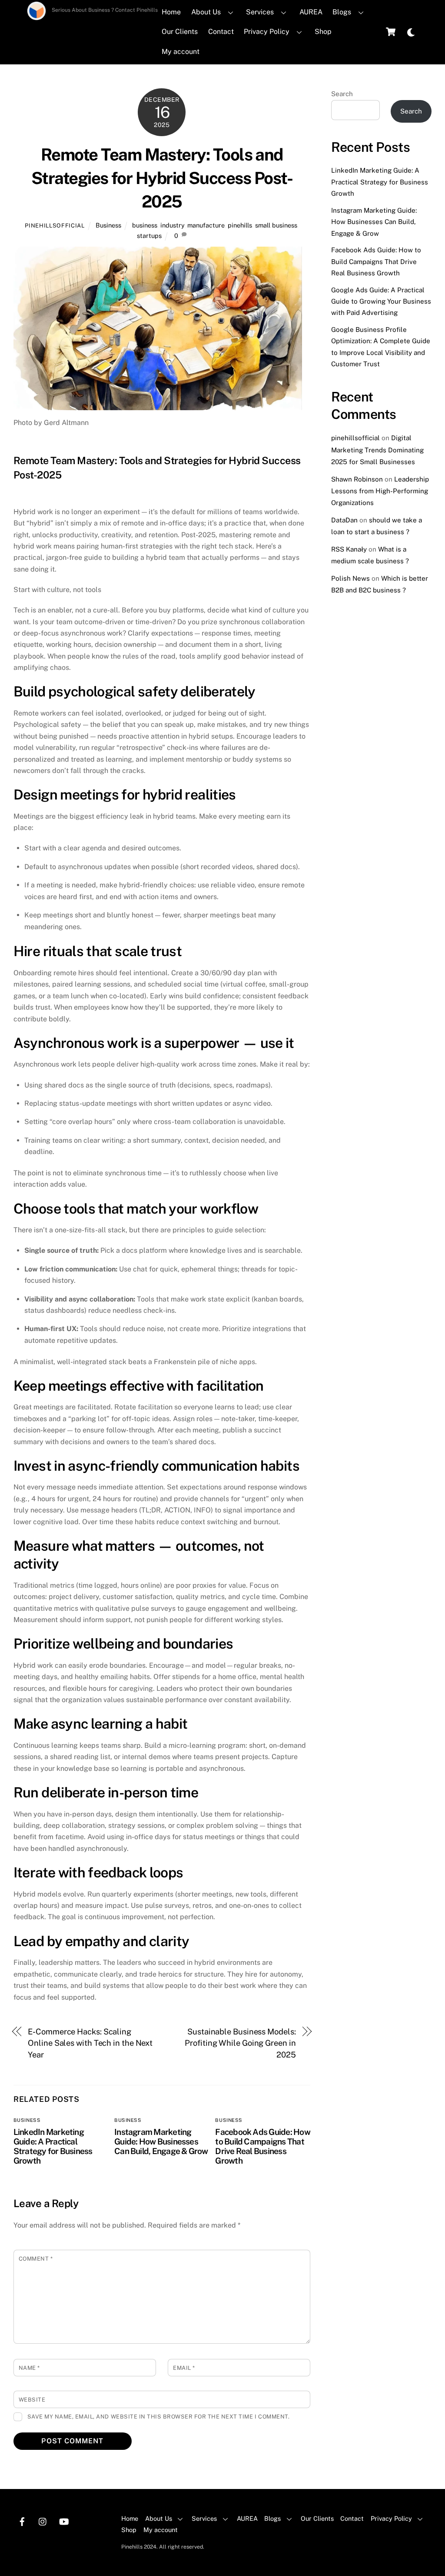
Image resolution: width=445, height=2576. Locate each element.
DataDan (344, 520)
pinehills (240, 225)
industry (172, 225)
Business (108, 225)
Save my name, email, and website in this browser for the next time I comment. (158, 2417)
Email (184, 2368)
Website (32, 2400)
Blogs (342, 12)
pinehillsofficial (55, 226)
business (145, 225)
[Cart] (391, 32)
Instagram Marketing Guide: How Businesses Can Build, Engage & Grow (161, 2141)
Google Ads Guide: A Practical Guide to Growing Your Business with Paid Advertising (381, 301)
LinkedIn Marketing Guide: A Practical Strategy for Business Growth (53, 2146)
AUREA (311, 12)
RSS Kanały (349, 549)
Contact (221, 32)
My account (181, 52)
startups (149, 236)
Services (260, 12)
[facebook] (22, 2521)
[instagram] (43, 2521)
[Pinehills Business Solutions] (37, 17)
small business (276, 225)
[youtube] (64, 2521)
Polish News (350, 578)
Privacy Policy (267, 32)
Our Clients (180, 32)
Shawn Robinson (357, 479)
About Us (206, 12)
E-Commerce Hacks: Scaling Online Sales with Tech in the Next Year (90, 2043)
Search (342, 94)
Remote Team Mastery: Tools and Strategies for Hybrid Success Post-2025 (162, 178)
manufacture (206, 225)
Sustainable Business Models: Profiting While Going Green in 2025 (240, 2043)
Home (171, 12)
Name (29, 2368)
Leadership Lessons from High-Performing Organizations (380, 491)
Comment (36, 2259)
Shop (323, 32)
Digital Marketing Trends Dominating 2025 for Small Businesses (377, 450)
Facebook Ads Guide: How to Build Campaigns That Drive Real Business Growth (262, 2146)
